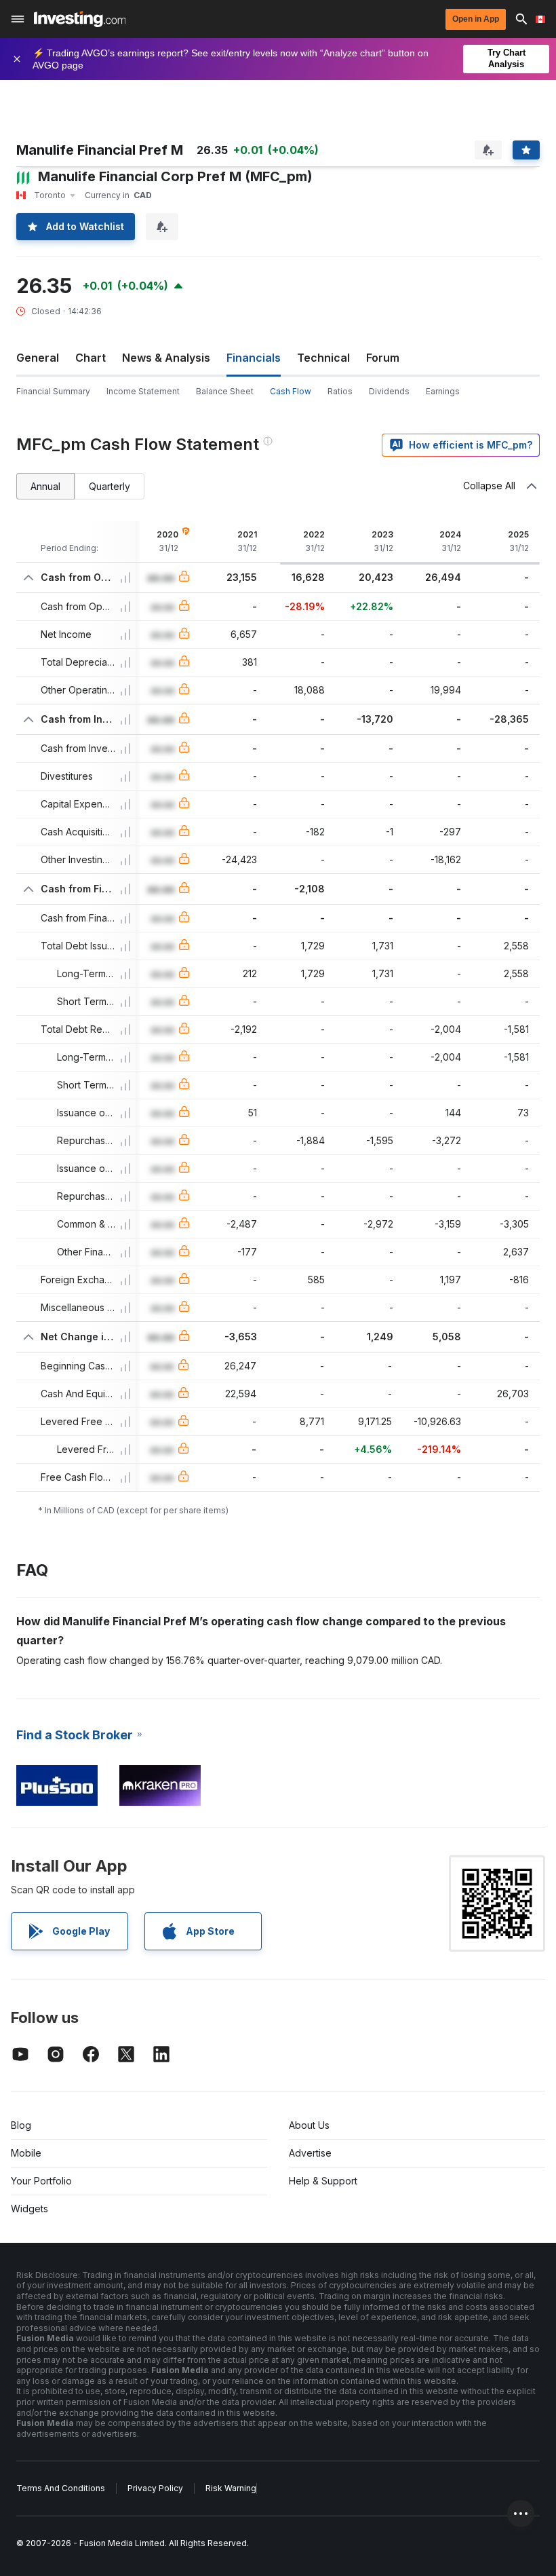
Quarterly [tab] (110, 486)
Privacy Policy (155, 2488)
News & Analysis (166, 358)
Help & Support (323, 2181)
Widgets (29, 2209)
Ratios (340, 391)
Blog (21, 2125)
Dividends (389, 391)
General (38, 358)
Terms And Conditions (61, 2488)
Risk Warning (231, 2488)
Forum (383, 358)
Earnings (443, 391)
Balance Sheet (225, 391)
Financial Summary (53, 391)
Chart (91, 358)
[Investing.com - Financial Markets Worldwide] (80, 19)
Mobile (26, 2153)
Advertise (310, 2153)
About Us (309, 2125)
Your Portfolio (41, 2181)
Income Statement (143, 391)
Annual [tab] (45, 486)
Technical (323, 358)
